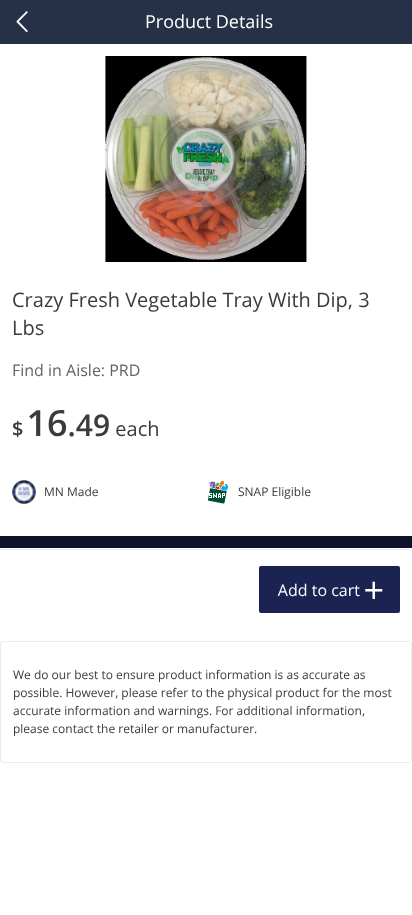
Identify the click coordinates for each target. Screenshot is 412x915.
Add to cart (319, 590)
